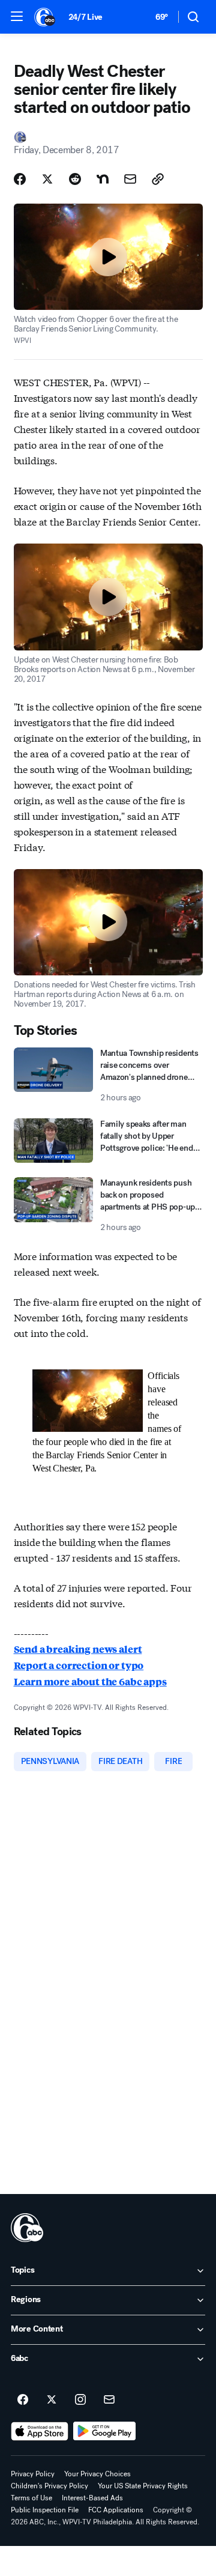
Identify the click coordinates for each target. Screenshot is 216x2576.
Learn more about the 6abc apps (90, 1681)
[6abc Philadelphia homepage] (45, 17)
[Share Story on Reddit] (75, 179)
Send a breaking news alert (78, 1649)
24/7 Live (85, 17)
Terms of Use (31, 2498)
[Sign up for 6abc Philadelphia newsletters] (109, 2400)
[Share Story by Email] (130, 179)
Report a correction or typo (79, 1665)
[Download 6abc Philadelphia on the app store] (40, 2431)
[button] (17, 16)
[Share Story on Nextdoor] (103, 179)
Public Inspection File (45, 2510)
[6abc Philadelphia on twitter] (52, 2400)
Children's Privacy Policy (49, 2486)
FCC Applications (116, 2510)
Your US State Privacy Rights (143, 2486)
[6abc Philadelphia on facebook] (23, 2400)
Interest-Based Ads (92, 2498)
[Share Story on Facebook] (20, 179)
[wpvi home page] (27, 2228)
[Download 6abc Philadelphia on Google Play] (105, 2431)
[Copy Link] (158, 179)
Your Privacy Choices (97, 2474)
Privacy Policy (33, 2474)
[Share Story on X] (47, 179)
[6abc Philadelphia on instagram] (80, 2400)
